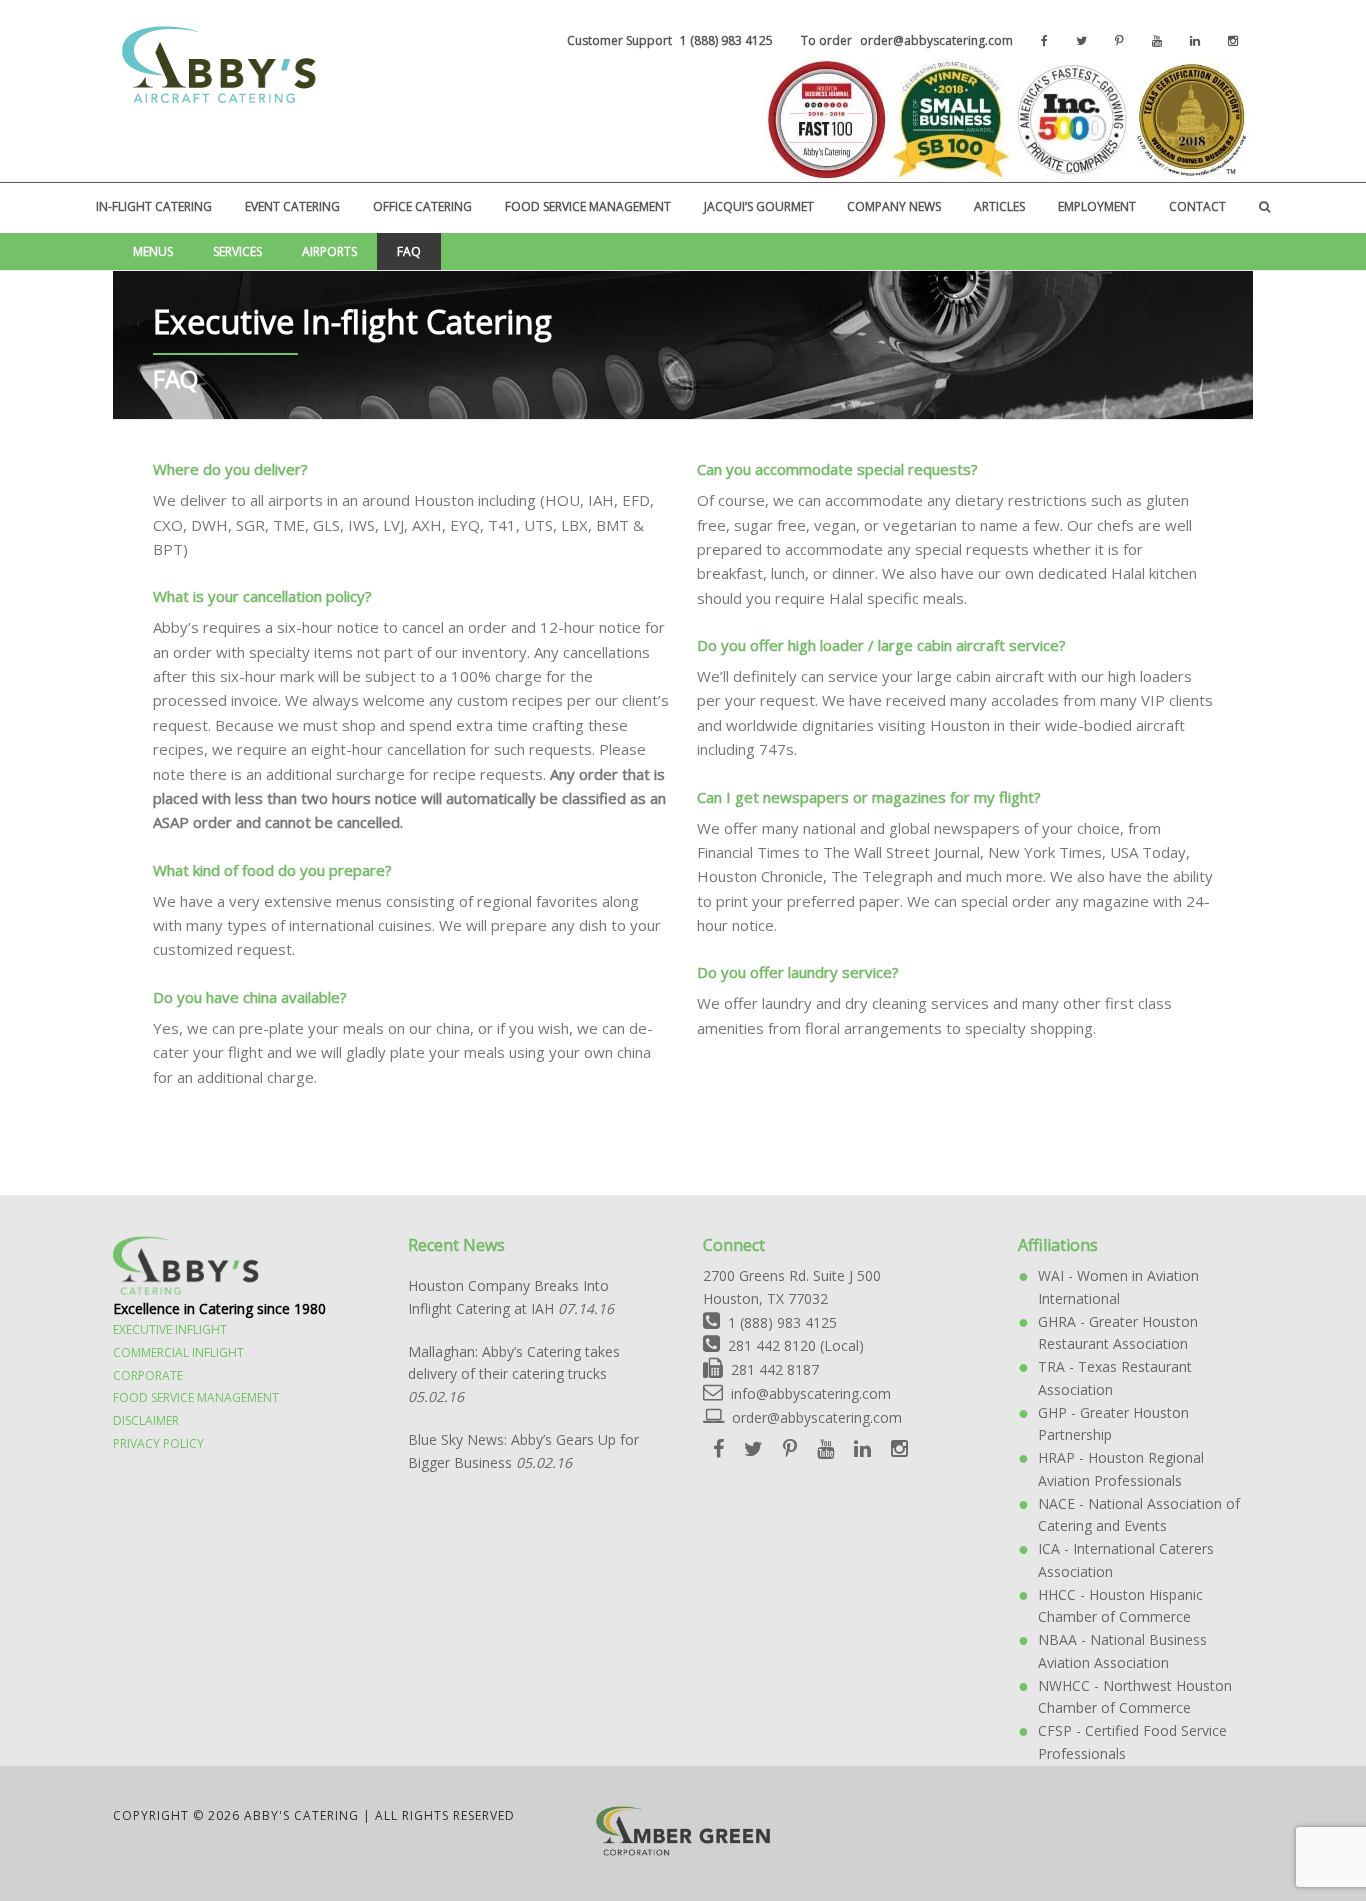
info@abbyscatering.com (807, 1393)
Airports (329, 251)
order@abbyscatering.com (817, 1417)
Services (237, 251)
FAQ (409, 251)
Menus (153, 251)
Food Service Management (196, 1397)
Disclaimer (146, 1420)
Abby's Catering (215, 65)
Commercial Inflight (178, 1352)
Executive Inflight (170, 1329)
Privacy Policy (158, 1443)
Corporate (148, 1375)
